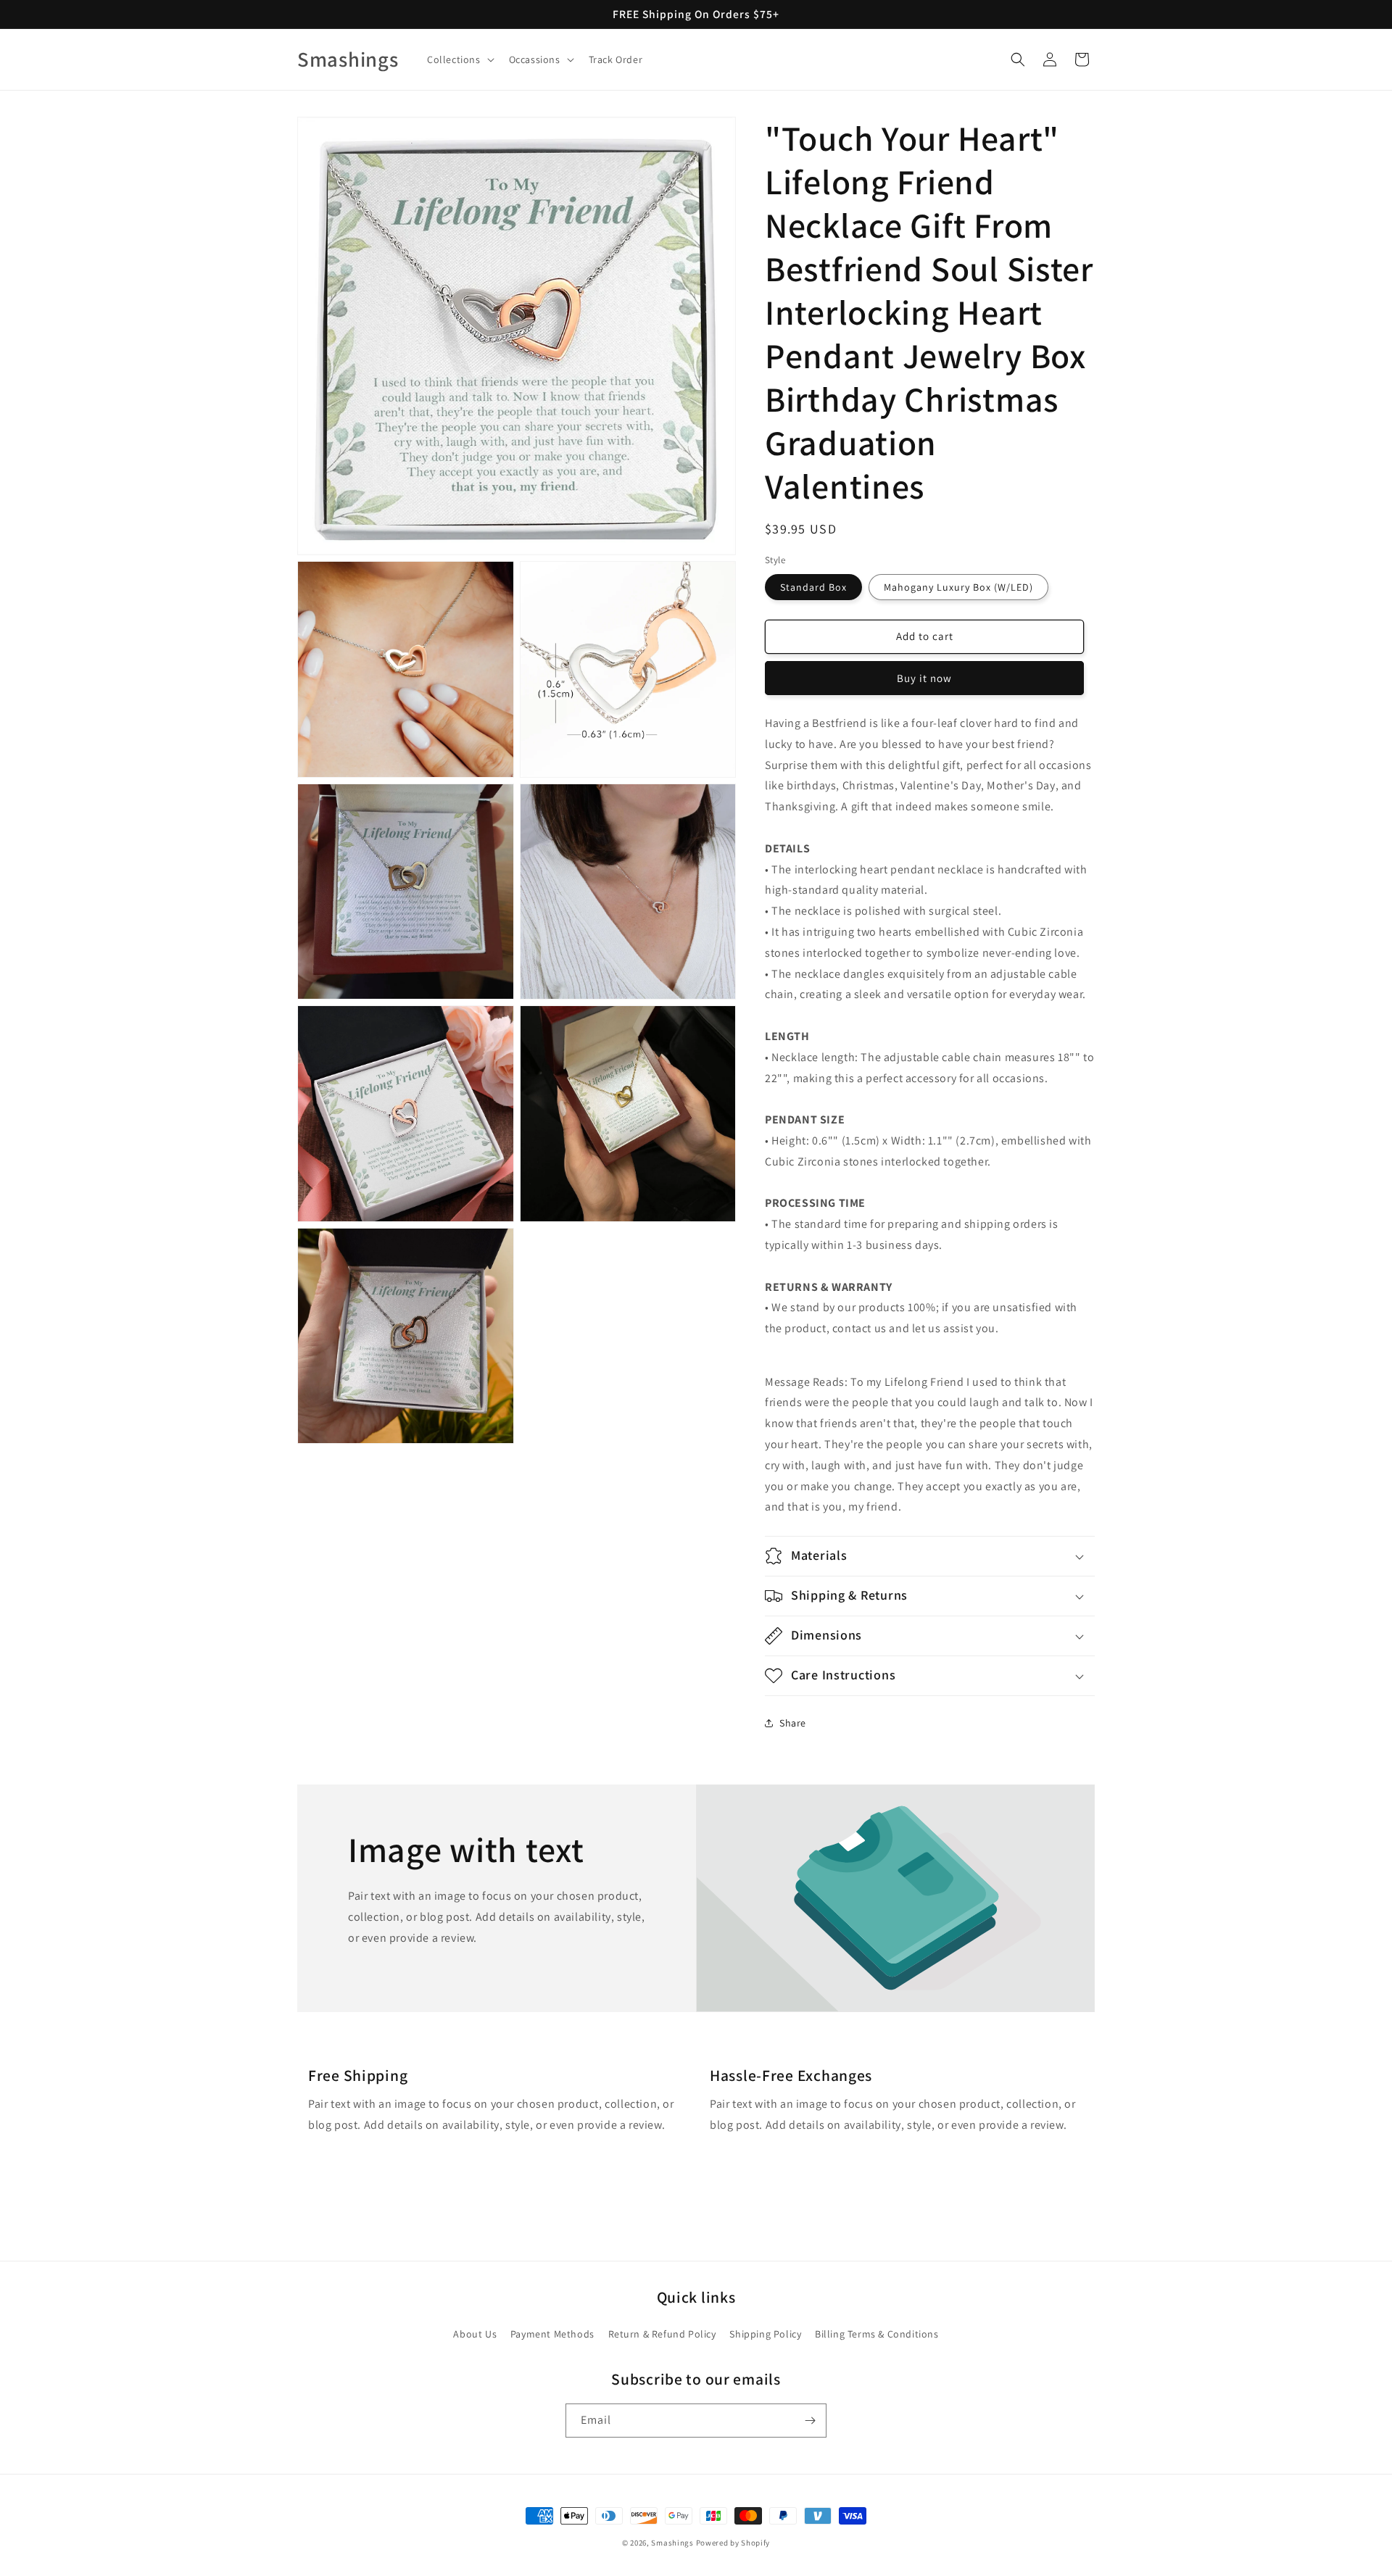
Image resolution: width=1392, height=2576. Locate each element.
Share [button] (793, 1723)
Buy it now (924, 678)
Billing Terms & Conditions (877, 2334)
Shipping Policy (765, 2334)
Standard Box (813, 587)
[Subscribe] (810, 2421)
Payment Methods (552, 2334)
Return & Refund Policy (662, 2334)
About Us (475, 2334)
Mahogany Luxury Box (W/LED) (958, 587)
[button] (459, 59)
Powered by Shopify (733, 2543)
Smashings (672, 2543)
